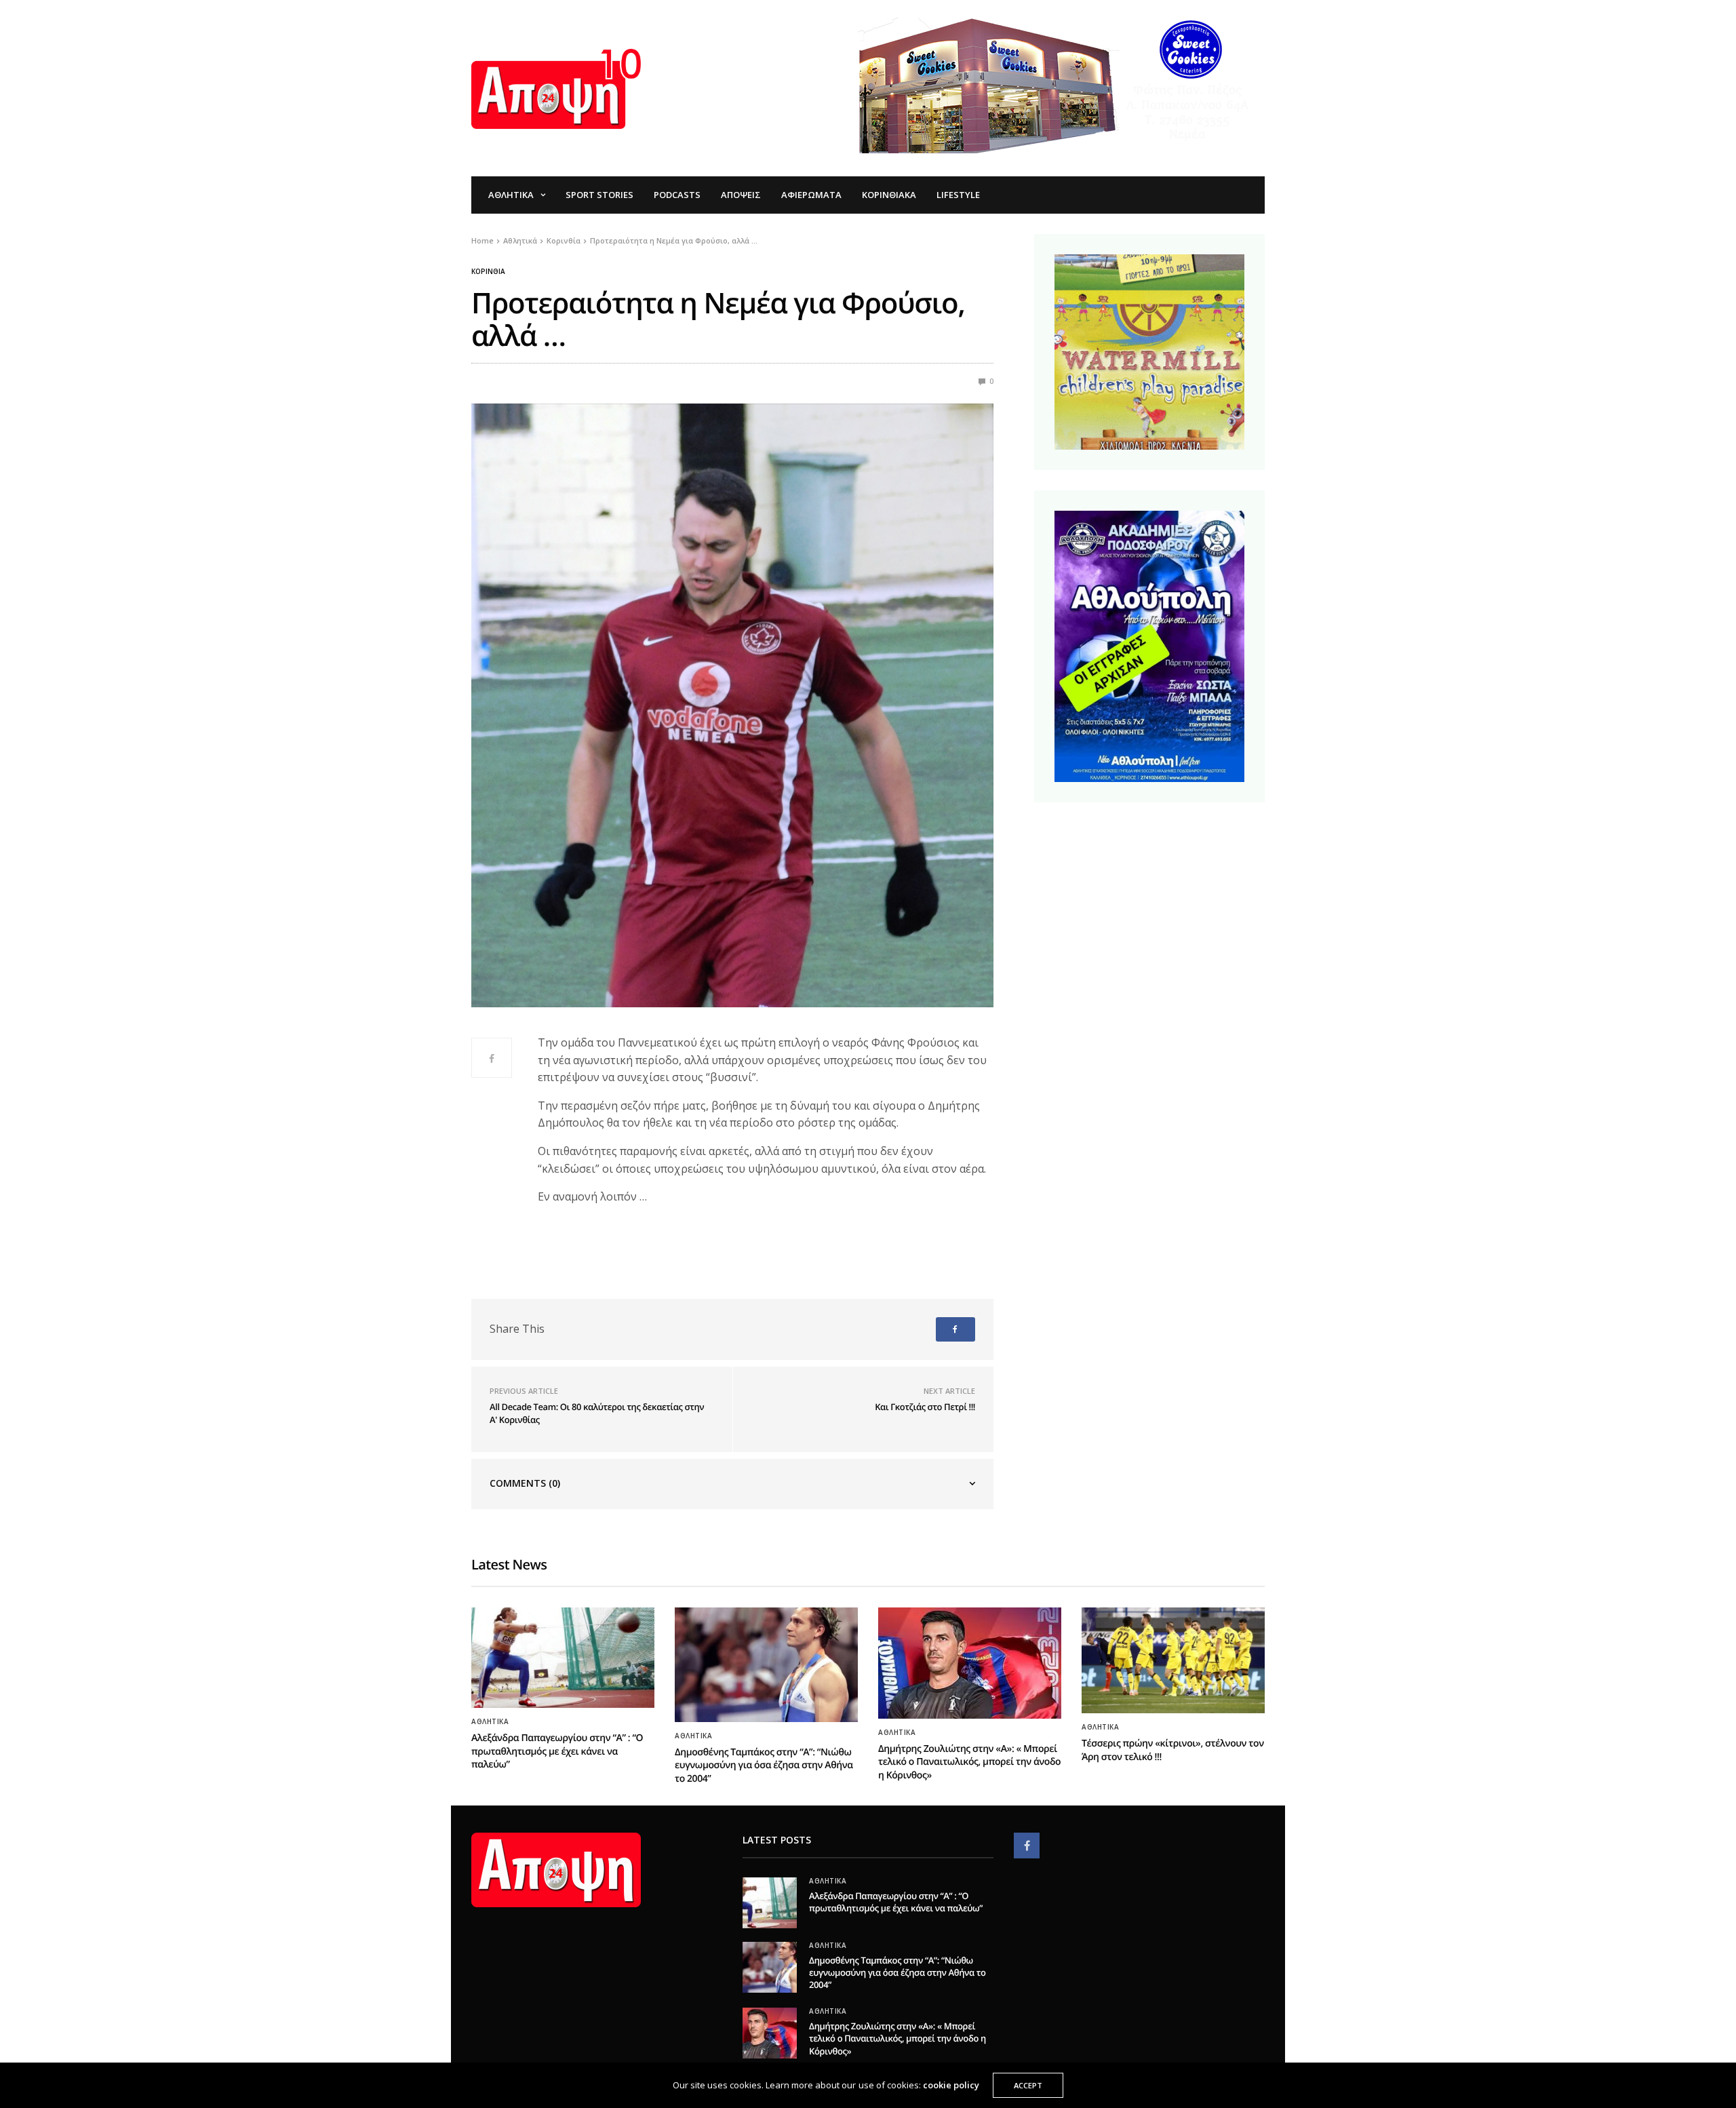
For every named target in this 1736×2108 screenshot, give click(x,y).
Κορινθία (488, 271)
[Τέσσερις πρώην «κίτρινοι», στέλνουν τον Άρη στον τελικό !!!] (1173, 1660)
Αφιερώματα (811, 195)
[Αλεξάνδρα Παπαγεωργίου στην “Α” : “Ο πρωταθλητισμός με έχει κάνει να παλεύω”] (563, 1658)
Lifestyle (958, 195)
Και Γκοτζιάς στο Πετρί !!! (925, 1407)
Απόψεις (741, 195)
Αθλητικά (511, 195)
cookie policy (951, 2085)
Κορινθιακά (889, 195)
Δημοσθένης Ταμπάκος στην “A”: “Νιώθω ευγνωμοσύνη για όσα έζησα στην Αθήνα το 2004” (764, 1765)
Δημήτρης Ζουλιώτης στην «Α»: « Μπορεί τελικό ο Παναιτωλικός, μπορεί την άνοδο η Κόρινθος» (969, 1762)
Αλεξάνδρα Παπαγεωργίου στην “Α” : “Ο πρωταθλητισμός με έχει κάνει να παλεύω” (557, 1751)
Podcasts (677, 195)
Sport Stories (599, 195)
